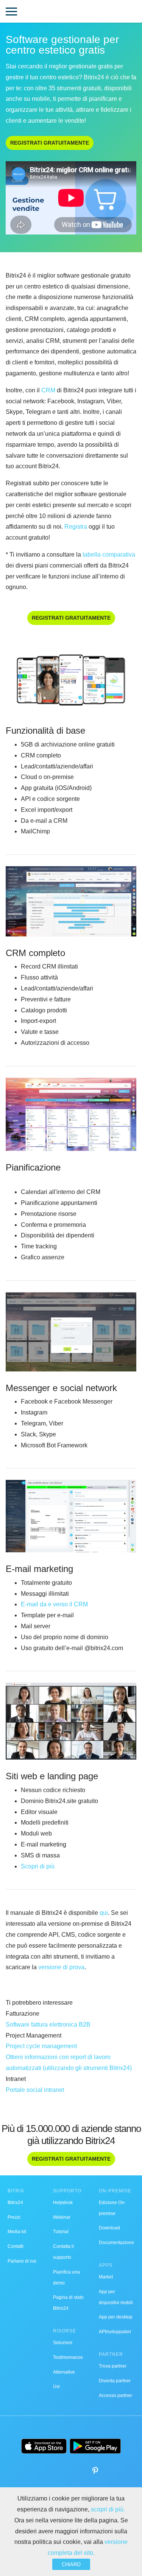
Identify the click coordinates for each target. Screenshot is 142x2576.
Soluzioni (63, 2343)
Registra (76, 527)
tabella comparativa (109, 555)
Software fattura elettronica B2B (48, 2025)
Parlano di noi (22, 2261)
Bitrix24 (15, 2203)
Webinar (62, 2217)
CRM (48, 390)
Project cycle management (41, 2046)
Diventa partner (115, 2381)
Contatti (16, 2246)
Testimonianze (68, 2357)
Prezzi (14, 2217)
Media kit (17, 2232)
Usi (56, 2386)
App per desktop (116, 2317)
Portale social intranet (35, 2090)
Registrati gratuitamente (50, 143)
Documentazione (116, 2243)
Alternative (64, 2372)
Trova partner (113, 2366)
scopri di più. (108, 2509)
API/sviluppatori (115, 2332)
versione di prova (61, 1967)
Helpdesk (63, 2203)
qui (104, 1913)
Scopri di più (38, 1866)
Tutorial (61, 2232)
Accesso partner (115, 2396)
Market (106, 2277)
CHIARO (71, 2564)
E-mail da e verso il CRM (54, 1604)
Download (109, 2228)
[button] (11, 12)
